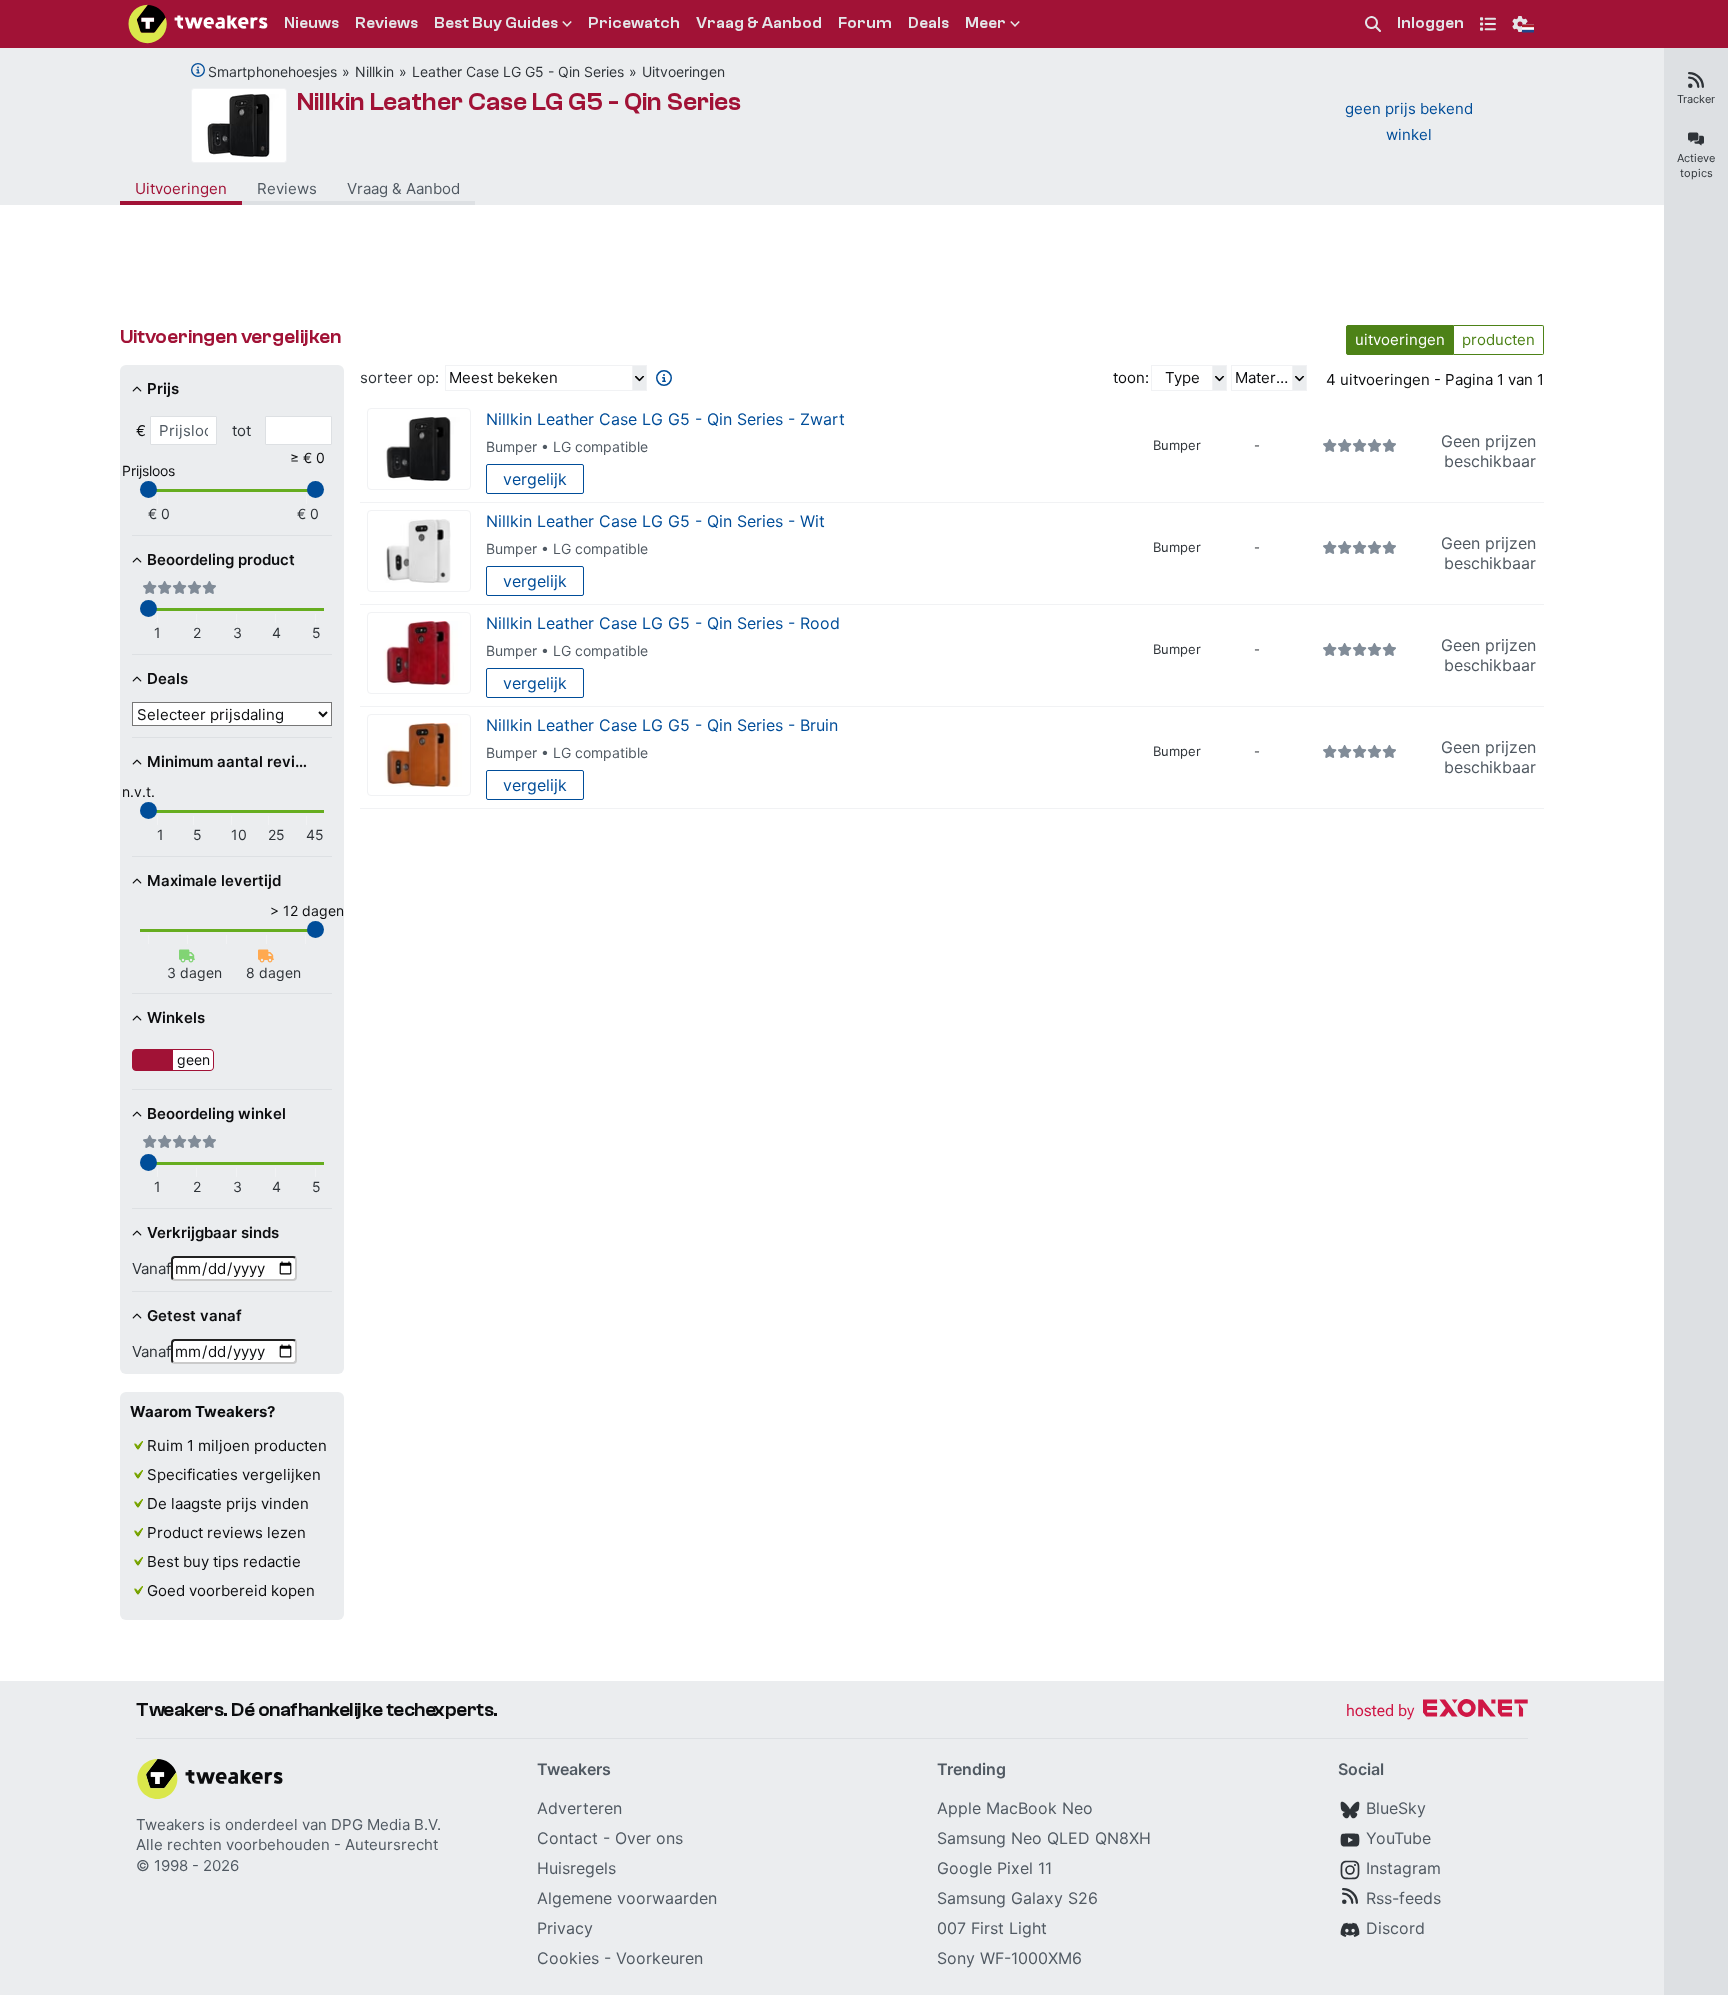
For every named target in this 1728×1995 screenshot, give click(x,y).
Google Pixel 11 (994, 1868)
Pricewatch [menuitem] (634, 23)
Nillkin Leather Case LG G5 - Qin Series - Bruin (662, 725)
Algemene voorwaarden (627, 1898)
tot (241, 430)
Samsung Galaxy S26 (1017, 1898)
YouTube (1398, 1838)
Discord (1395, 1928)
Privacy (565, 1928)
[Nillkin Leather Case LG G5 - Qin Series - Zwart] (419, 449)
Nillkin (374, 71)
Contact (567, 1838)
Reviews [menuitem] (386, 23)
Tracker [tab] (1696, 99)
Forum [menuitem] (865, 23)
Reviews (287, 188)
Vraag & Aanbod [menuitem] (759, 23)
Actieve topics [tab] (1696, 165)
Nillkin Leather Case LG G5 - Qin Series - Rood (663, 623)
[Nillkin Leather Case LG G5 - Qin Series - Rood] (419, 653)
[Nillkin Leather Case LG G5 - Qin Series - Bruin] (419, 755)
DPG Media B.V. (386, 1824)
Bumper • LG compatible (567, 446)
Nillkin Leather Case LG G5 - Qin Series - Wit (655, 521)
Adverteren (579, 1808)
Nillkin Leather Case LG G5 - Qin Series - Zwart (665, 419)
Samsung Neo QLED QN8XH (1044, 1838)
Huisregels (576, 1868)
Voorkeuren (659, 1958)
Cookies (568, 1958)
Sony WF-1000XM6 (1009, 1958)
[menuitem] (1373, 24)
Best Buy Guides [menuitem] (496, 23)
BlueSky (1396, 1808)
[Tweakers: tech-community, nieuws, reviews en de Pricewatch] (198, 24)
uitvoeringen (1400, 339)
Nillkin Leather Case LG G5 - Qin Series (519, 102)
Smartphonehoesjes (272, 71)
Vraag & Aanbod (403, 188)
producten (1498, 339)
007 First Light (992, 1928)
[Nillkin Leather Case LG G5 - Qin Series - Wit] (419, 551)
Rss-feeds (1403, 1898)
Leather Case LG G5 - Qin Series (518, 71)
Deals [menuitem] (928, 23)
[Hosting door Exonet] (1437, 1711)
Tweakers (170, 1824)
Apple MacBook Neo (1015, 1808)
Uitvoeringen (683, 71)
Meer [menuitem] (985, 23)
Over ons (649, 1838)
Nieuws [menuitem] (311, 23)
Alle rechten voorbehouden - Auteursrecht (287, 1844)
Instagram (1403, 1868)
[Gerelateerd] (198, 70)
